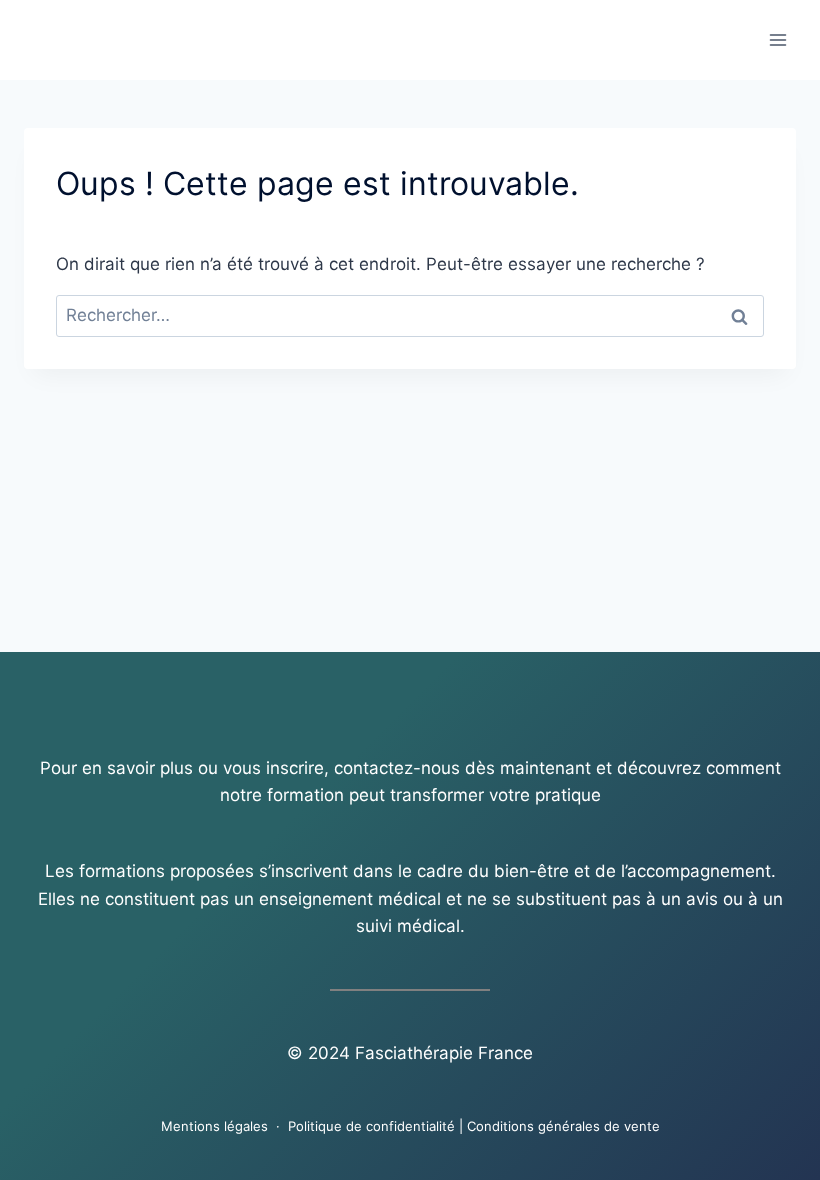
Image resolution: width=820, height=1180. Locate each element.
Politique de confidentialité (371, 1126)
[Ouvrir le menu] (777, 39)
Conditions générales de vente (563, 1126)
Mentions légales (214, 1126)
